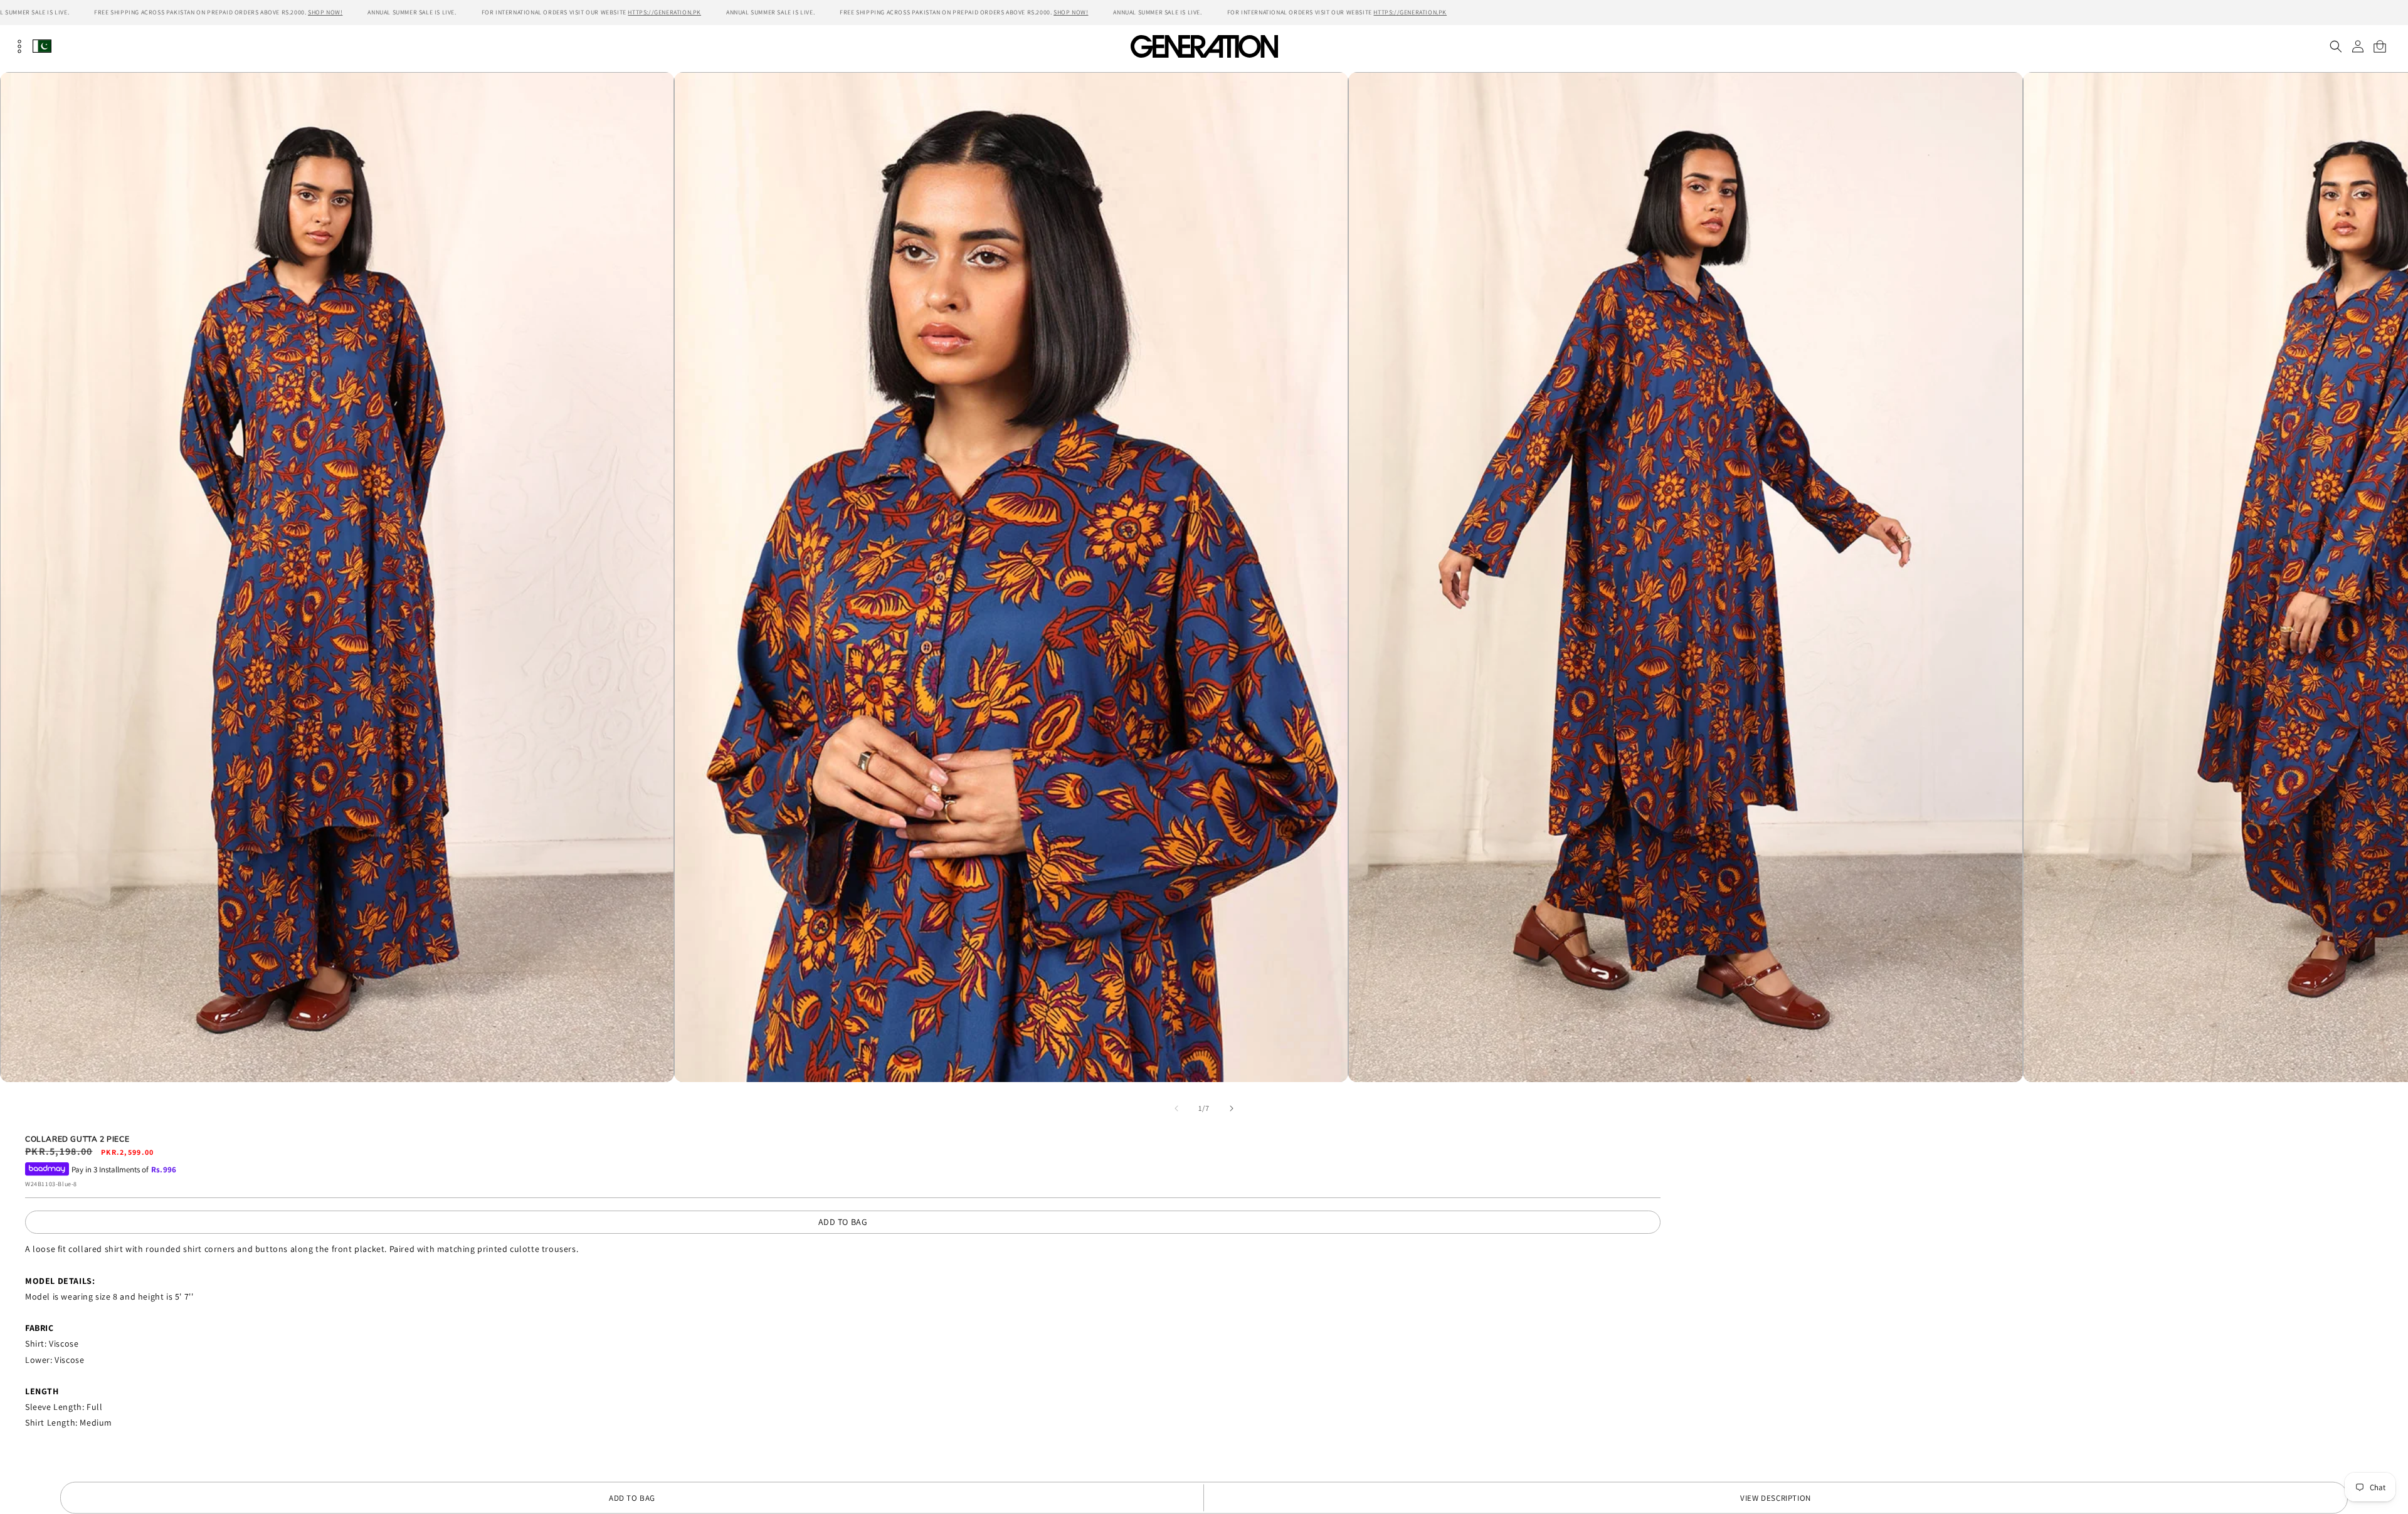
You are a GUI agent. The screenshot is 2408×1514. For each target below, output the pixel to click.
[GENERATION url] (1204, 46)
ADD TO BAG (843, 1222)
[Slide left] (1176, 1108)
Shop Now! (325, 12)
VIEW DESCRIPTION (1776, 1498)
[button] (2336, 46)
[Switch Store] (42, 46)
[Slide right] (1232, 1108)
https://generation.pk (664, 12)
